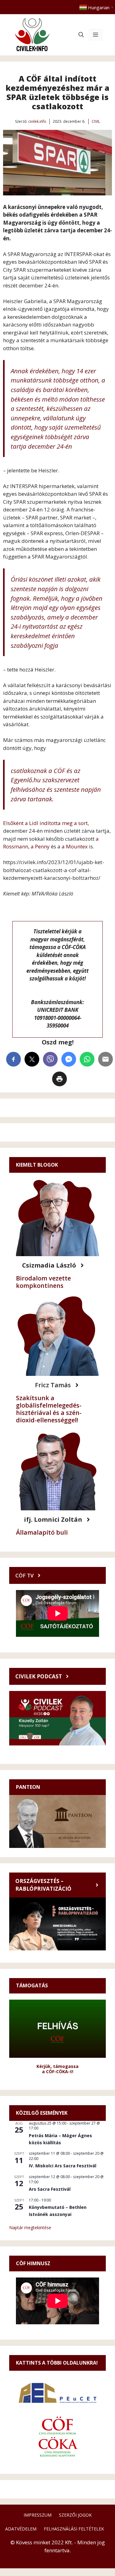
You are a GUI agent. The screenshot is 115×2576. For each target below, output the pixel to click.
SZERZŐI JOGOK (75, 2515)
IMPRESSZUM (38, 2515)
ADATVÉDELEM (21, 2529)
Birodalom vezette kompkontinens (43, 1282)
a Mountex (75, 846)
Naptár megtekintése (30, 2227)
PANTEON (28, 1787)
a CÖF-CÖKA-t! (58, 2071)
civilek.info (37, 121)
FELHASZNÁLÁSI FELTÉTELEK (74, 2529)
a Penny (41, 846)
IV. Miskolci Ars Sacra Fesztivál (63, 2166)
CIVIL (96, 121)
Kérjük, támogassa (57, 2066)
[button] (81, 35)
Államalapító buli (42, 1532)
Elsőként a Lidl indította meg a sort (45, 823)
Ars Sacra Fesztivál (50, 2189)
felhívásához (28, 789)
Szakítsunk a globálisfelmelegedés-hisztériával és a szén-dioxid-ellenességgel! (49, 1409)
